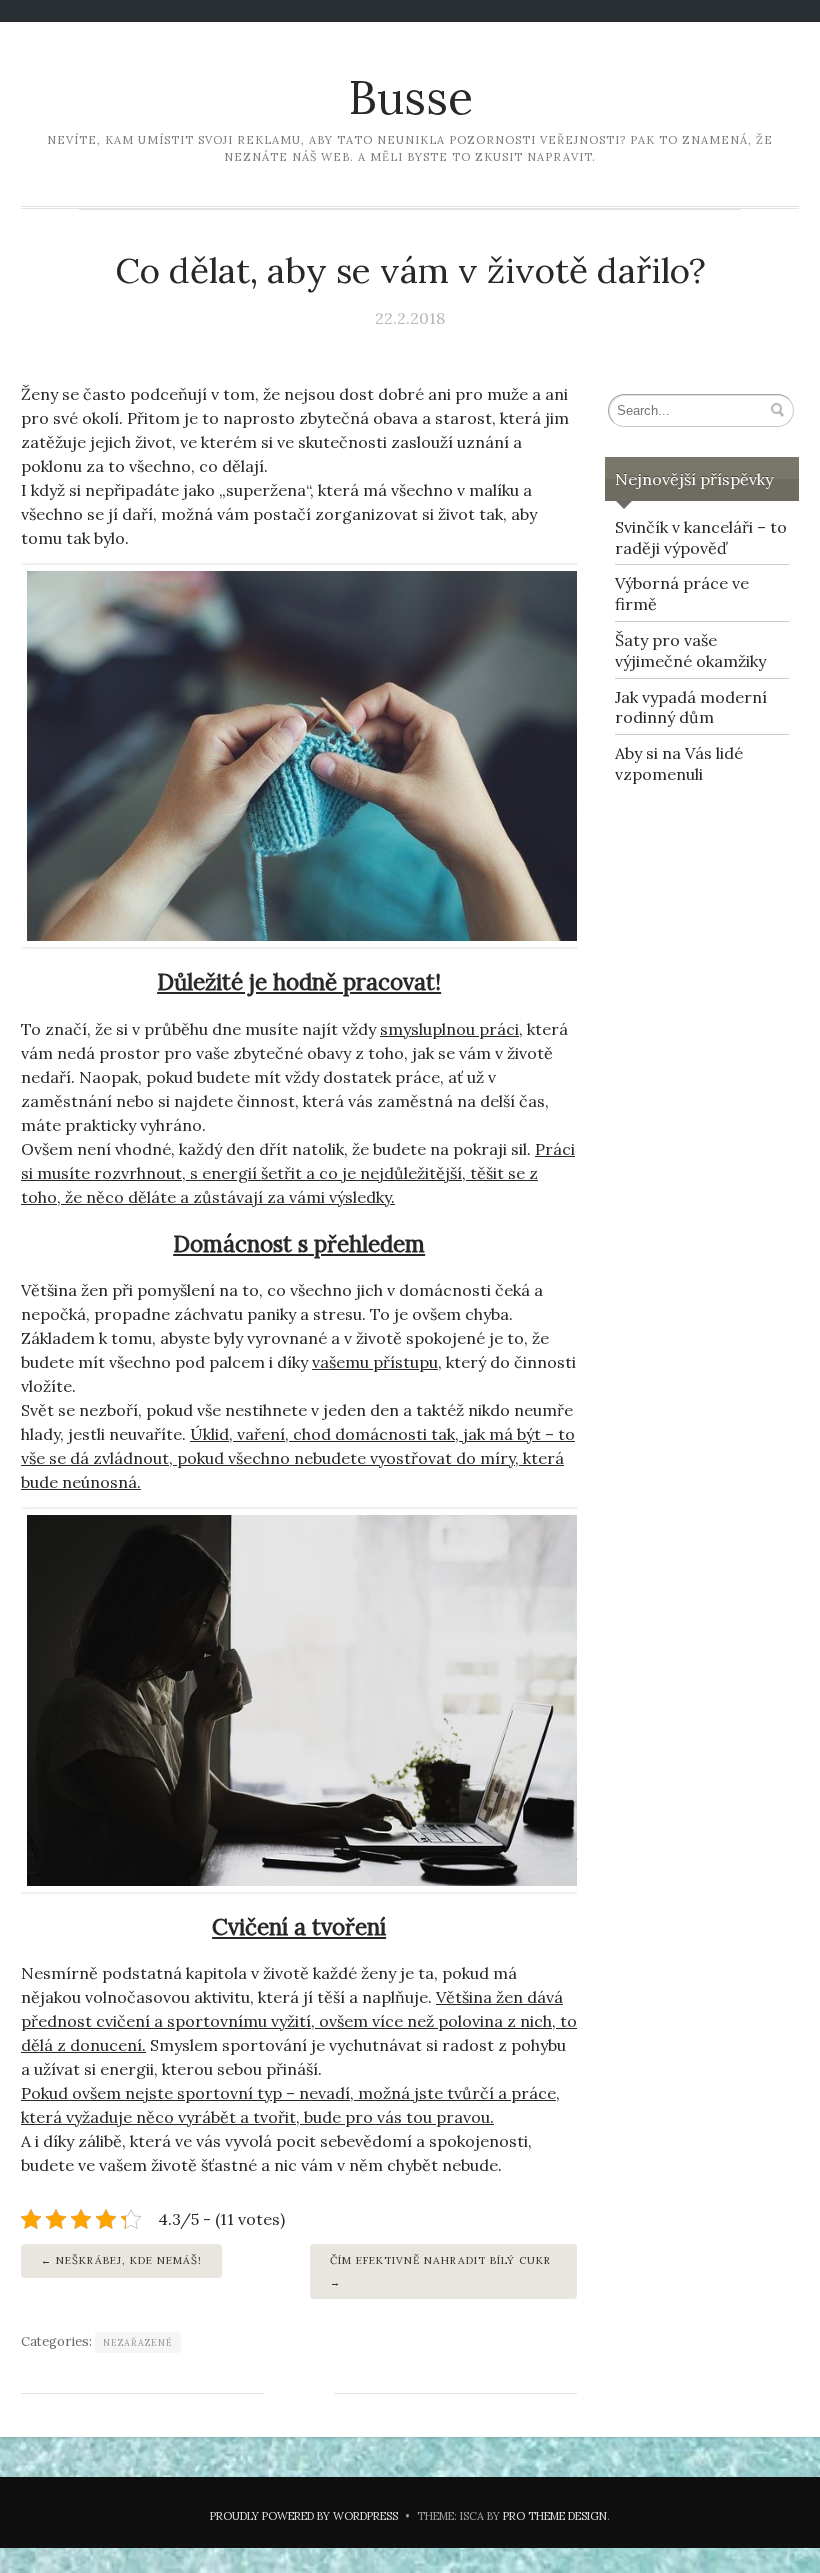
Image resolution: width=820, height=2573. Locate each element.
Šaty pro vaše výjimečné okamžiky (690, 650)
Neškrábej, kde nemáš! (129, 2260)
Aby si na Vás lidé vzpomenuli (679, 763)
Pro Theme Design (555, 2516)
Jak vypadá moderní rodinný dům (691, 707)
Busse (410, 97)
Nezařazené (138, 2342)
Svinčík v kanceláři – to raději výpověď (701, 537)
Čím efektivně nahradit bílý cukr (440, 2260)
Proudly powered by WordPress (304, 2516)
